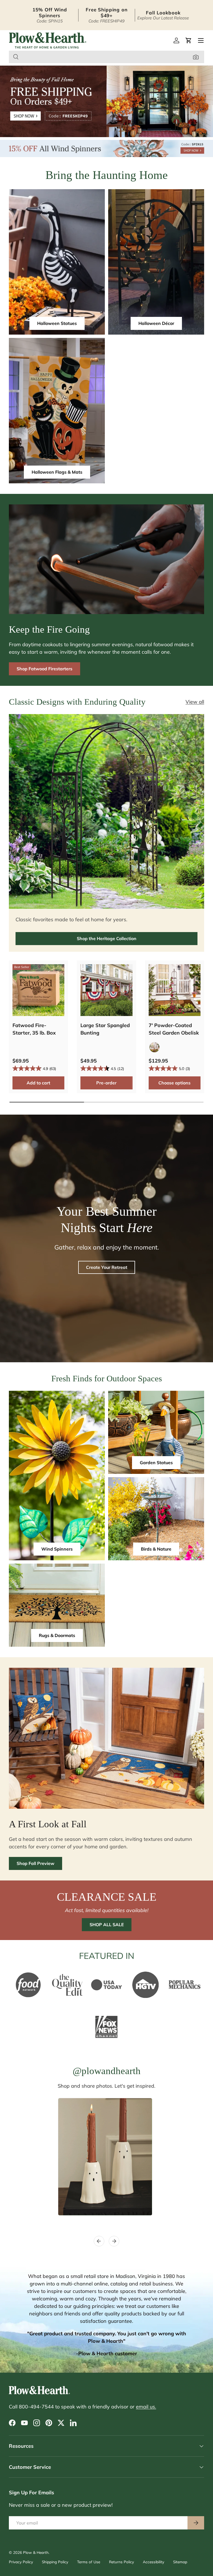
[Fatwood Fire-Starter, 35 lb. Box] (38, 990)
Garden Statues (156, 1463)
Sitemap (180, 2562)
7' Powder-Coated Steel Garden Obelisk (174, 1029)
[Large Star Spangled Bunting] (106, 990)
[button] (189, 40)
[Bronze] (154, 1047)
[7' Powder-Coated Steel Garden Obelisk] (175, 990)
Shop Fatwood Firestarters (45, 669)
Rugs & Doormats (57, 1635)
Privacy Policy (21, 2562)
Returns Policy (121, 2562)
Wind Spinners (57, 1549)
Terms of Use (89, 2562)
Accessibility (154, 2562)
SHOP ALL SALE (107, 1925)
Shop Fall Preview (35, 1863)
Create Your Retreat (107, 1267)
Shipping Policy (55, 2562)
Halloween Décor (156, 323)
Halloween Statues (57, 323)
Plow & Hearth (36, 2552)
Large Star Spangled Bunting (105, 1029)
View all (195, 702)
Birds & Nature (156, 1549)
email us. (146, 2407)
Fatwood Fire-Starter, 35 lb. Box (34, 1029)
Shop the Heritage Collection (107, 938)
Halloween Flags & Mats (57, 472)
